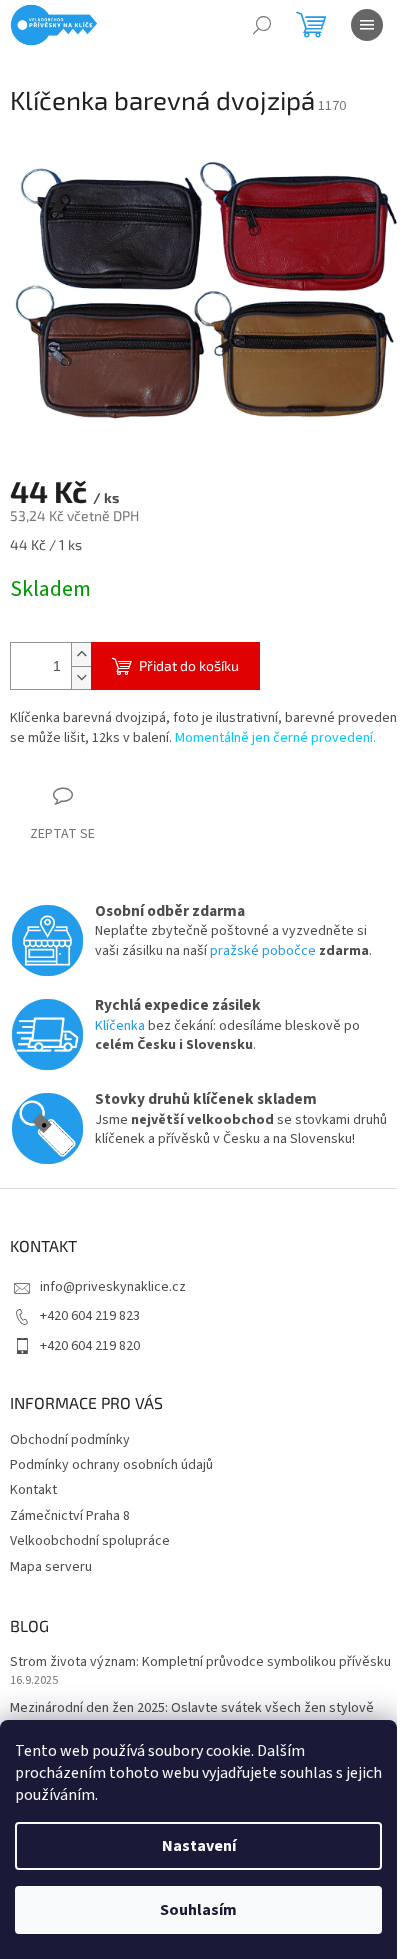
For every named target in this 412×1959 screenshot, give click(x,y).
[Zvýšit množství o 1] (81, 654)
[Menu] (367, 25)
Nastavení (199, 1846)
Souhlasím (198, 1910)
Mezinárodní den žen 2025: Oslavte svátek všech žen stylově (192, 1708)
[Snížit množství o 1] (81, 677)
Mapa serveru (51, 1567)
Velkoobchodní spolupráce (90, 1541)
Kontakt (33, 1490)
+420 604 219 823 (90, 1316)
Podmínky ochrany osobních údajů (111, 1465)
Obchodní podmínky (70, 1440)
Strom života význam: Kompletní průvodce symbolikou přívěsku (200, 1662)
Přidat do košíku (189, 665)
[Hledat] (262, 25)
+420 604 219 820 (90, 1346)
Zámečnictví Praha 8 (70, 1516)
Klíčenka (120, 1026)
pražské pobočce (263, 951)
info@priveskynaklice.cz (113, 1287)
